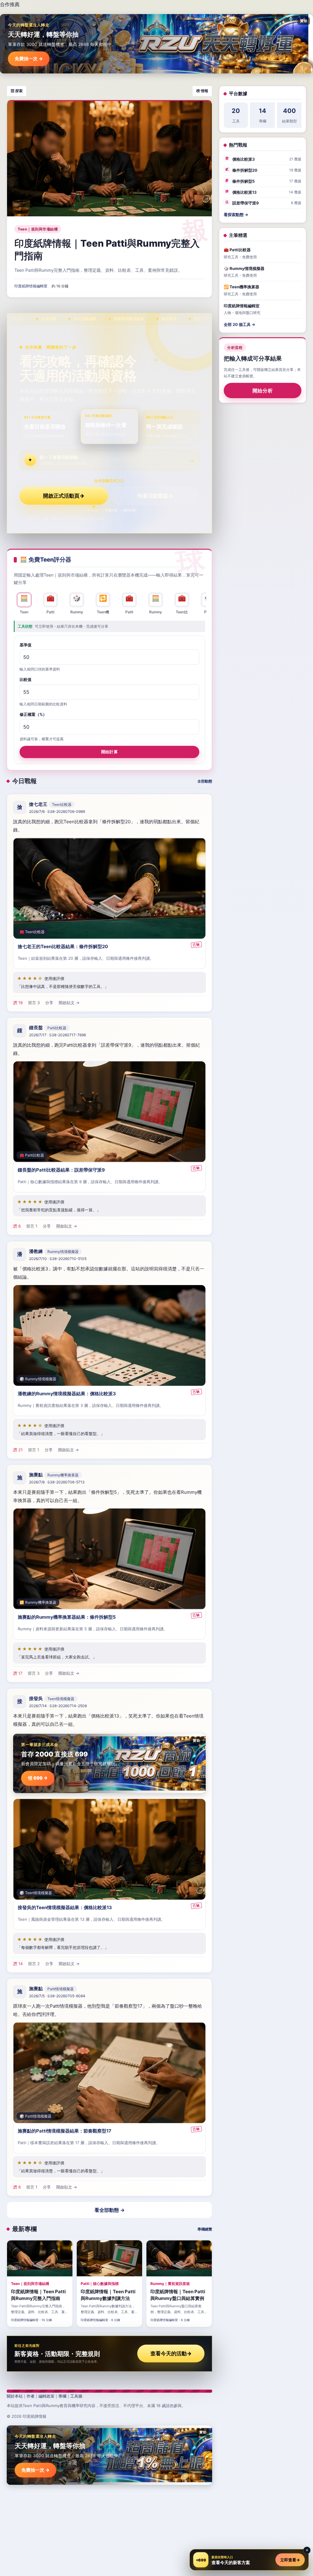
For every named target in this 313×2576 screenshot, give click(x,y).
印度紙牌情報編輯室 (31, 286)
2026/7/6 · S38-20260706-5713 (57, 1482)
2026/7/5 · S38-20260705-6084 (57, 1996)
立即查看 (290, 2560)
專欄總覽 (205, 2229)
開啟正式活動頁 (64, 496)
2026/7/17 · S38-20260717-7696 (57, 1035)
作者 (31, 2396)
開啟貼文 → (69, 1003)
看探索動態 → (236, 215)
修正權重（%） (33, 714)
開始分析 (263, 391)
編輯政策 (46, 2396)
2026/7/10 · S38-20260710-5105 (58, 1259)
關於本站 (15, 2396)
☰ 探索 (17, 91)
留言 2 (34, 1963)
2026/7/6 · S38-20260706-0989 (57, 811)
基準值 (26, 645)
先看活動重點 (155, 496)
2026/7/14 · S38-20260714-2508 (58, 1706)
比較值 (26, 679)
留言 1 (32, 1226)
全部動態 (205, 781)
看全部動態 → (110, 2210)
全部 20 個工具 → (239, 324)
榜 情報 (202, 91)
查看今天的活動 (171, 2354)
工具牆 (76, 2396)
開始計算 (109, 752)
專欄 (62, 2396)
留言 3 (34, 1003)
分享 (49, 1003)
